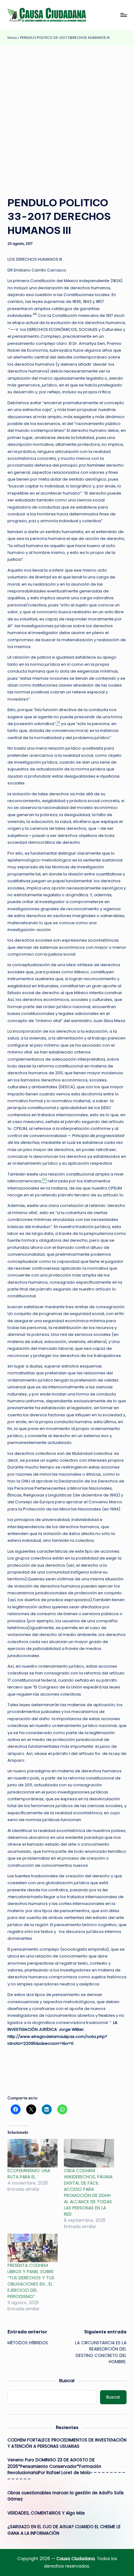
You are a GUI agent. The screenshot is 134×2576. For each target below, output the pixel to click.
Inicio (12, 38)
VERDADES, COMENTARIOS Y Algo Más (46, 2513)
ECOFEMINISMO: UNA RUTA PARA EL (29, 2174)
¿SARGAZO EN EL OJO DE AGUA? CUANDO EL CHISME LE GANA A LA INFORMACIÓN (64, 2530)
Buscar (67, 2381)
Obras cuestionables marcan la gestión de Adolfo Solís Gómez (66, 2496)
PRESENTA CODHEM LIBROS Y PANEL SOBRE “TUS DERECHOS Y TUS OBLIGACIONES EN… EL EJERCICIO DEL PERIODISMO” (31, 2281)
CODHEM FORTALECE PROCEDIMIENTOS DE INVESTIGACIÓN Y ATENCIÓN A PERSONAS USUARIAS (67, 2443)
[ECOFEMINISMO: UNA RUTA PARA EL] (33, 2153)
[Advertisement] (67, 116)
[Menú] (123, 15)
